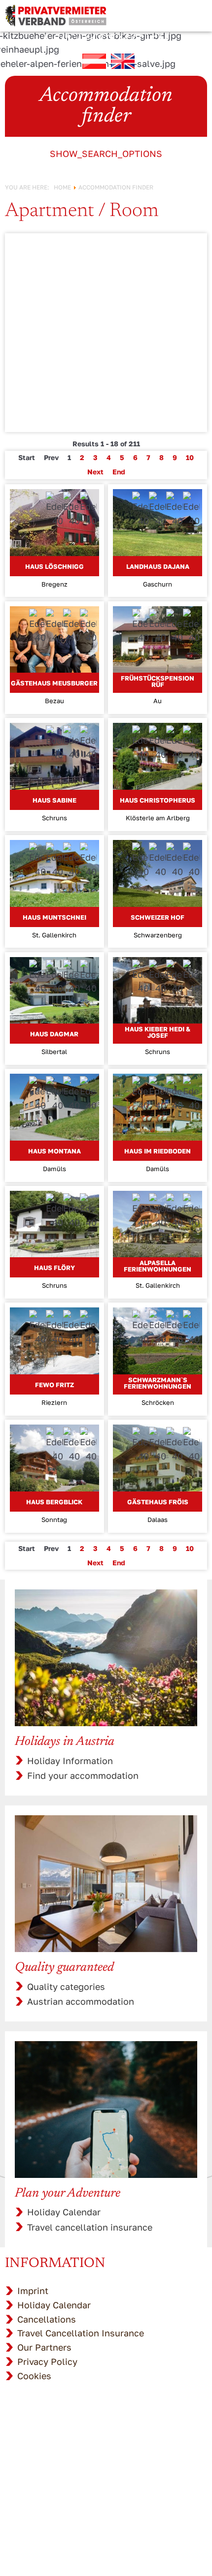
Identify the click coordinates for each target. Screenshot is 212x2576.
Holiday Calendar (64, 2212)
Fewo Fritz (54, 1385)
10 (190, 457)
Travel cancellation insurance (90, 2227)
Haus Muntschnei (54, 917)
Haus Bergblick (54, 1502)
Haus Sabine (54, 800)
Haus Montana (54, 1151)
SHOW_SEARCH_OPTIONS (106, 154)
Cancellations (47, 2319)
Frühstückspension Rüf (158, 681)
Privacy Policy (47, 2361)
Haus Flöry (54, 1268)
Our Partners (44, 2347)
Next (95, 472)
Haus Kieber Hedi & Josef (158, 1032)
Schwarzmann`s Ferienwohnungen (158, 1383)
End (119, 472)
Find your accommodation (83, 1775)
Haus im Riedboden (158, 1151)
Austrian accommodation (81, 2001)
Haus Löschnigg (54, 566)
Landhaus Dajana (158, 566)
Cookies (34, 2376)
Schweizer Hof (158, 917)
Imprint (33, 2291)
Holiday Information (70, 1761)
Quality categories (66, 1986)
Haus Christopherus (158, 800)
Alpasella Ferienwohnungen (158, 1266)
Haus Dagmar (54, 1034)
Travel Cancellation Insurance (81, 2333)
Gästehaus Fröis (158, 1502)
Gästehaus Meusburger (54, 683)
